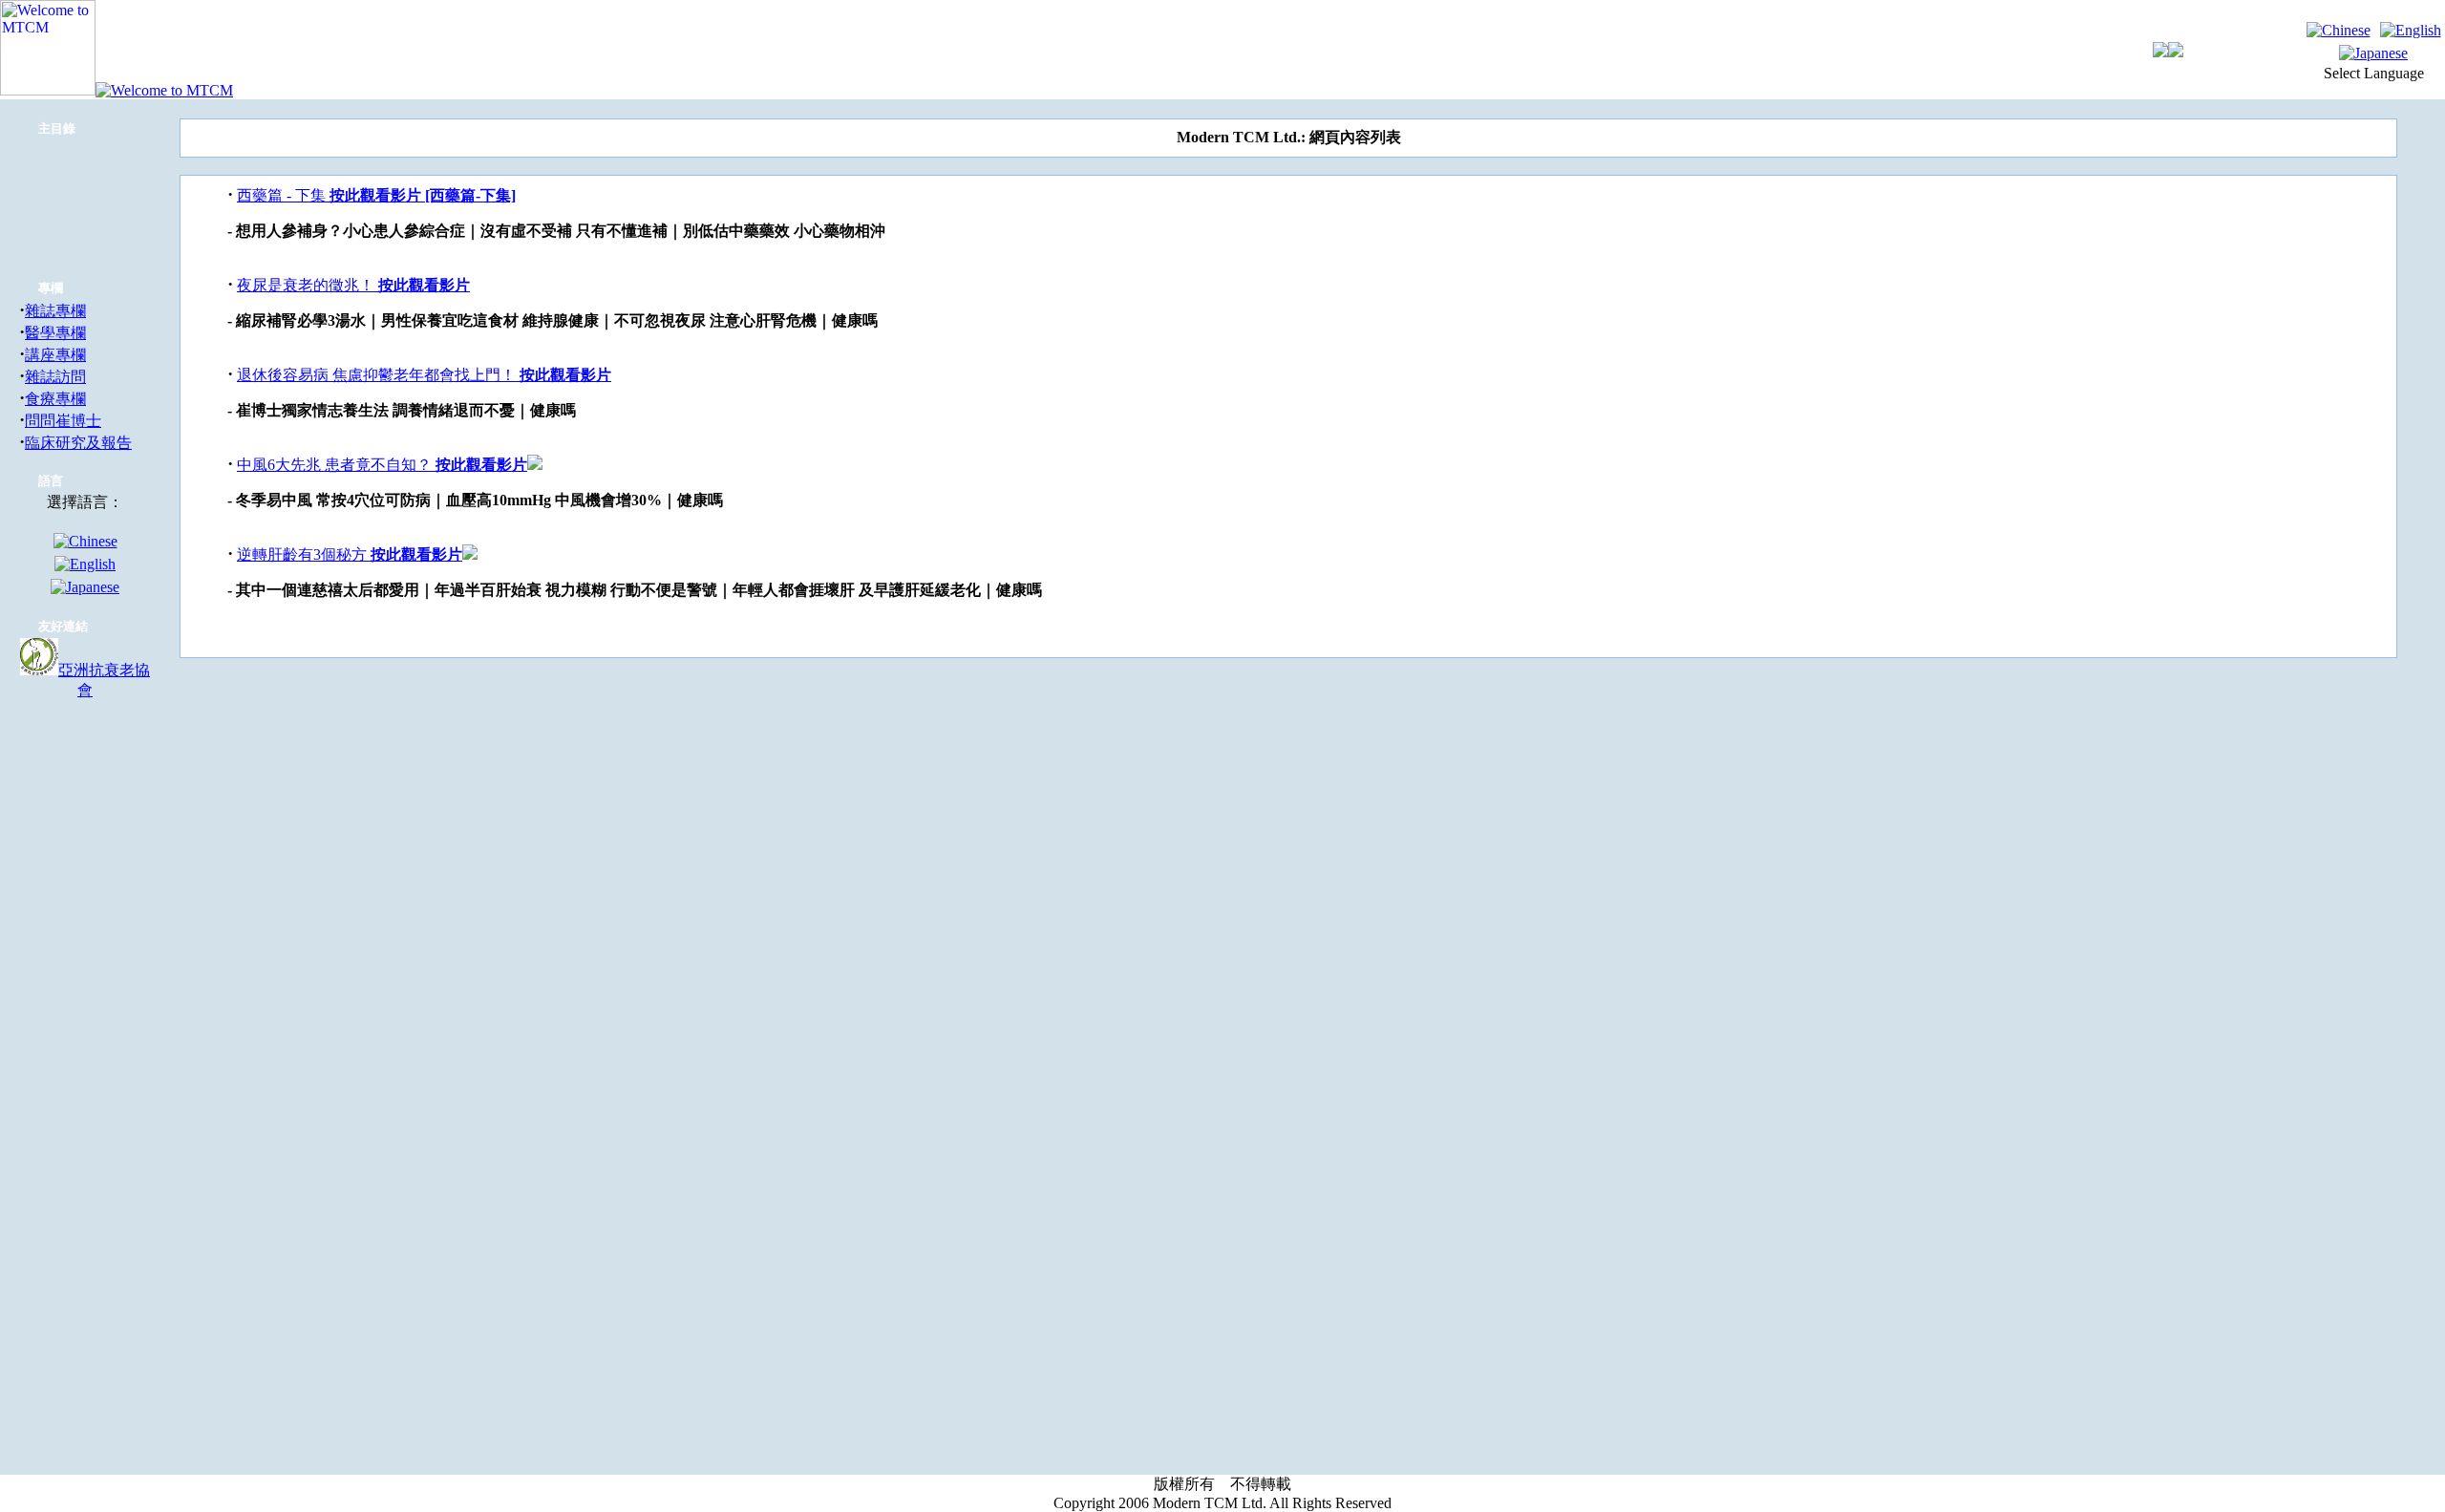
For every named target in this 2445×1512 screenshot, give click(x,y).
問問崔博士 (63, 421)
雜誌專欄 (55, 311)
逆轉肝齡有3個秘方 (304, 554)
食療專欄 (55, 399)
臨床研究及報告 (78, 443)
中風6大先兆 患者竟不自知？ (336, 465)
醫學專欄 (55, 333)
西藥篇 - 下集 (283, 195)
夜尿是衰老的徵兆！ (308, 285)
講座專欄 (55, 355)
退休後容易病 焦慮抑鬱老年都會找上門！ (378, 375)
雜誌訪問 (55, 377)
